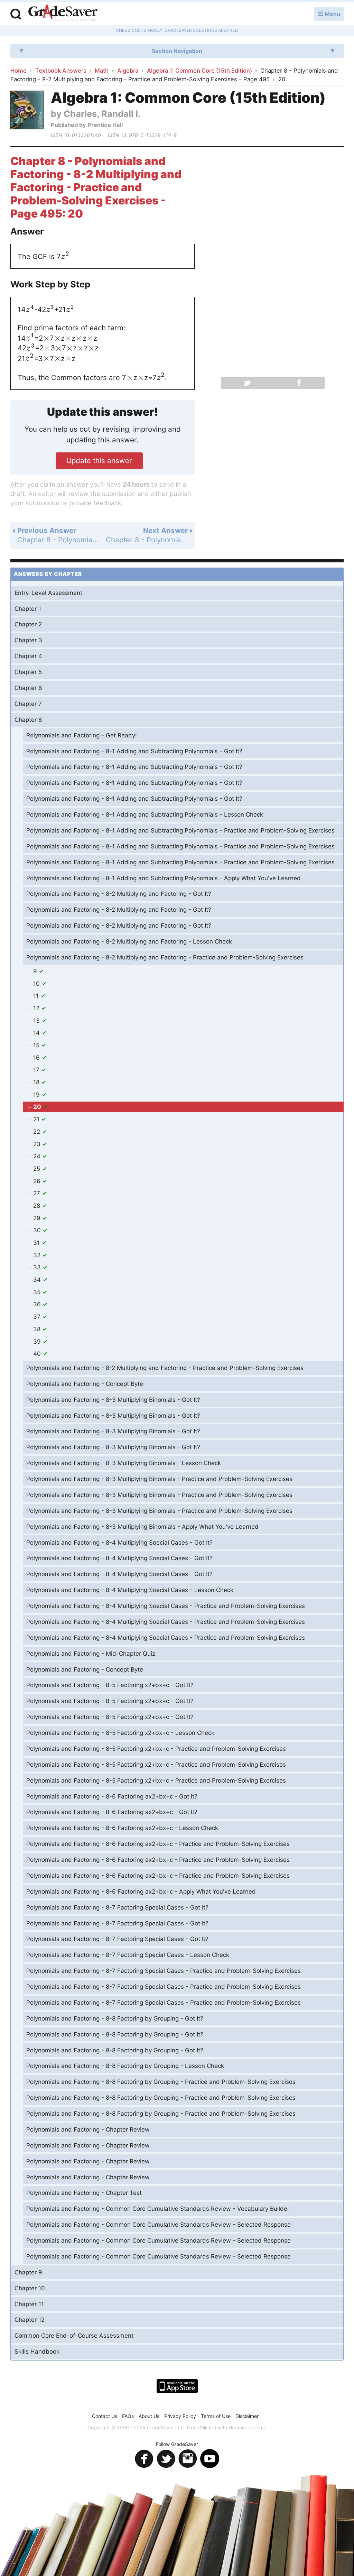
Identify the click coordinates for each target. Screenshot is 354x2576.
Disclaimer (247, 2416)
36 (38, 1304)
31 (37, 1243)
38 (38, 1329)
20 (38, 1107)
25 (38, 1169)
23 (38, 1144)
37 (38, 1317)
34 (38, 1280)
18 (37, 1082)
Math (102, 71)
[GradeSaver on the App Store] (177, 2386)
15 (37, 1045)
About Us (149, 2416)
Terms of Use (216, 2416)
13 (37, 1021)
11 (37, 996)
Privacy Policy (180, 2416)
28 (38, 1206)
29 (38, 1218)
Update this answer (99, 461)
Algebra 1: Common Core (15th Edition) (199, 71)
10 (37, 984)
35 (38, 1292)
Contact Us (105, 2416)
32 (38, 1255)
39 (38, 1342)
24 (38, 1156)
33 (38, 1267)
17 (37, 1070)
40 (38, 1354)
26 (38, 1181)
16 (37, 1058)
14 (37, 1033)
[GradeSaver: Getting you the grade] (63, 13)
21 (37, 1119)
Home (18, 71)
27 (38, 1193)
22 (38, 1132)
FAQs (128, 2416)
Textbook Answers (61, 71)
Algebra (128, 71)
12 (37, 1008)
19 (37, 1095)
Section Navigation (177, 51)
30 (38, 1230)
